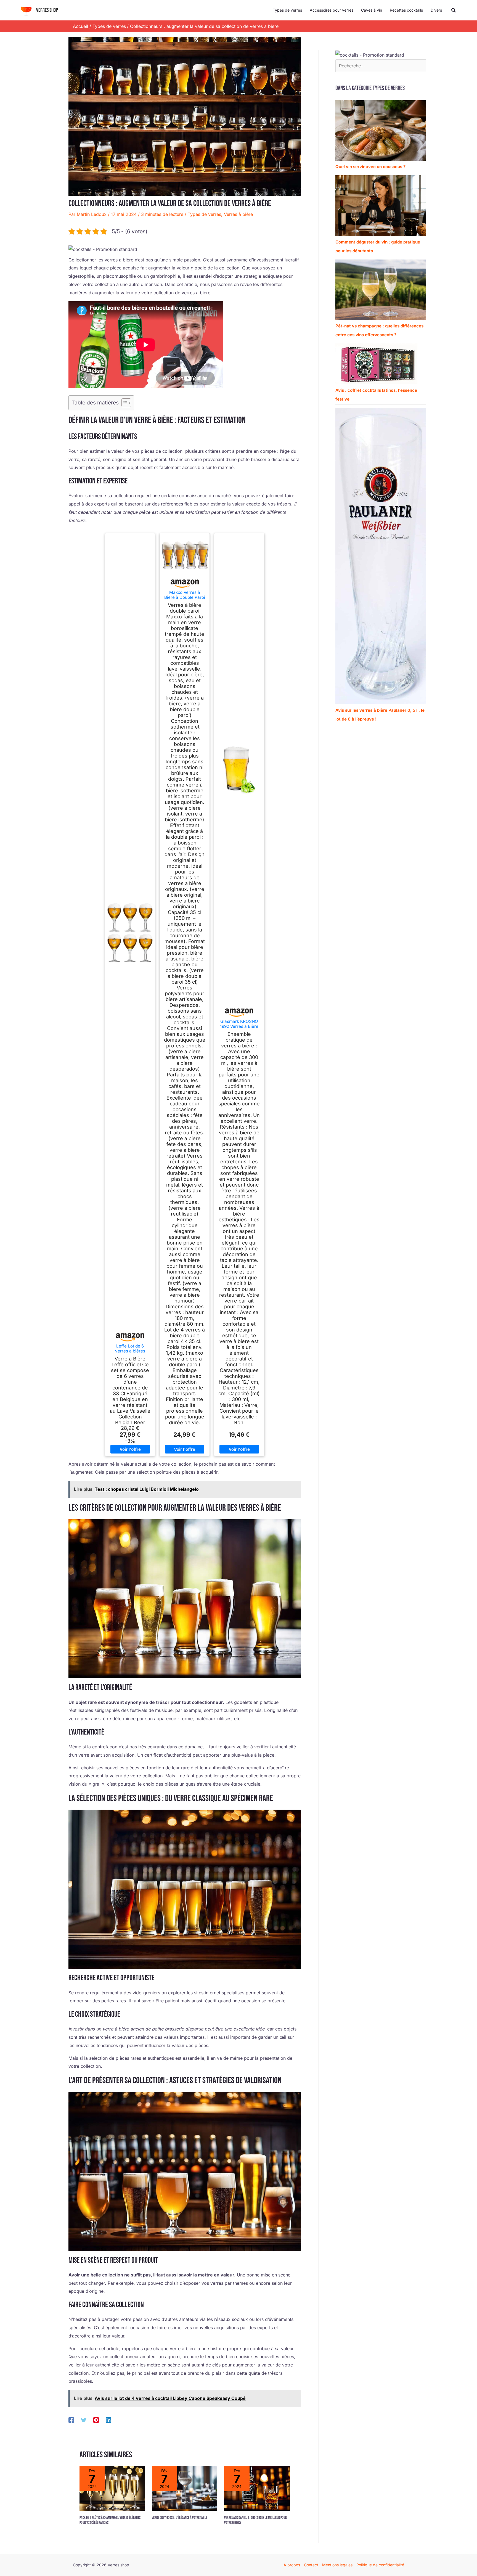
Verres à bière (238, 214)
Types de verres (287, 10)
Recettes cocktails (406, 10)
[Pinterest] (96, 2420)
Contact (311, 2565)
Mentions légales (337, 2565)
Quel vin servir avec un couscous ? (370, 167)
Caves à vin (372, 10)
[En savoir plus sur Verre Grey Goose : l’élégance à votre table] (185, 2488)
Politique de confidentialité (380, 2565)
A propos (292, 2565)
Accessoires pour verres (332, 10)
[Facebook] (71, 2420)
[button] (454, 10)
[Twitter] (84, 2420)
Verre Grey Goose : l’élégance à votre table (180, 2518)
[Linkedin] (108, 2420)
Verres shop (47, 10)
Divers (436, 10)
